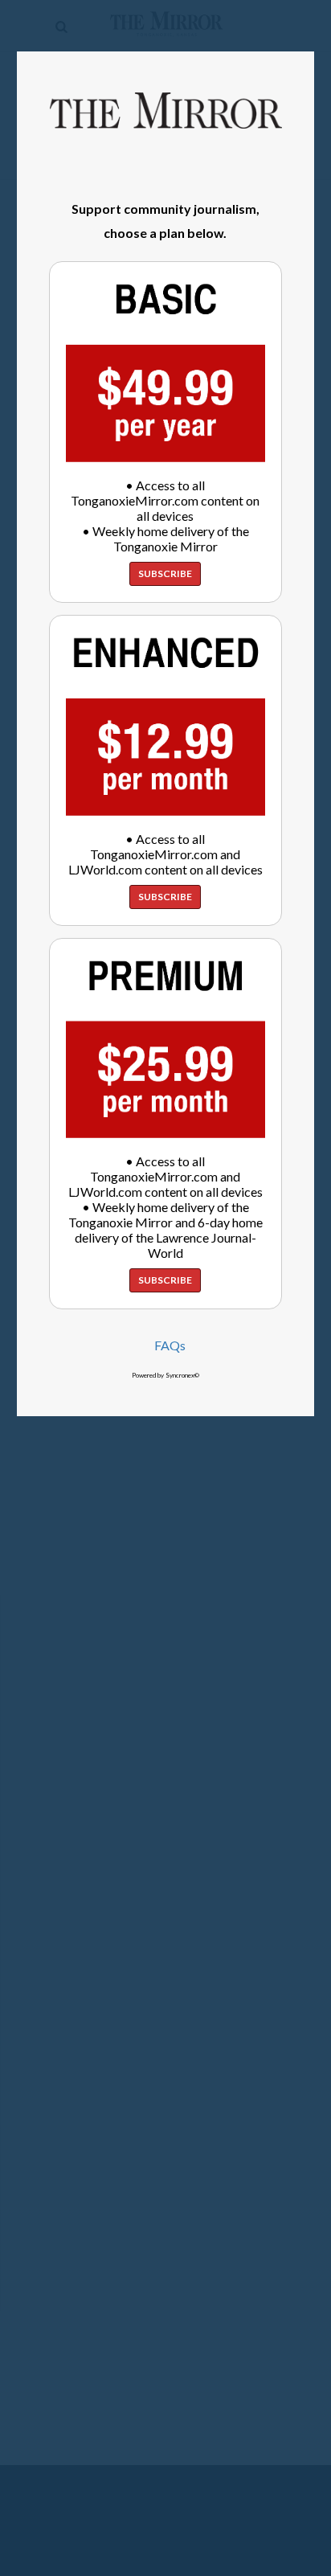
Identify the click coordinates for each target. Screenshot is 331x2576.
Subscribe (165, 573)
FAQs (170, 1345)
